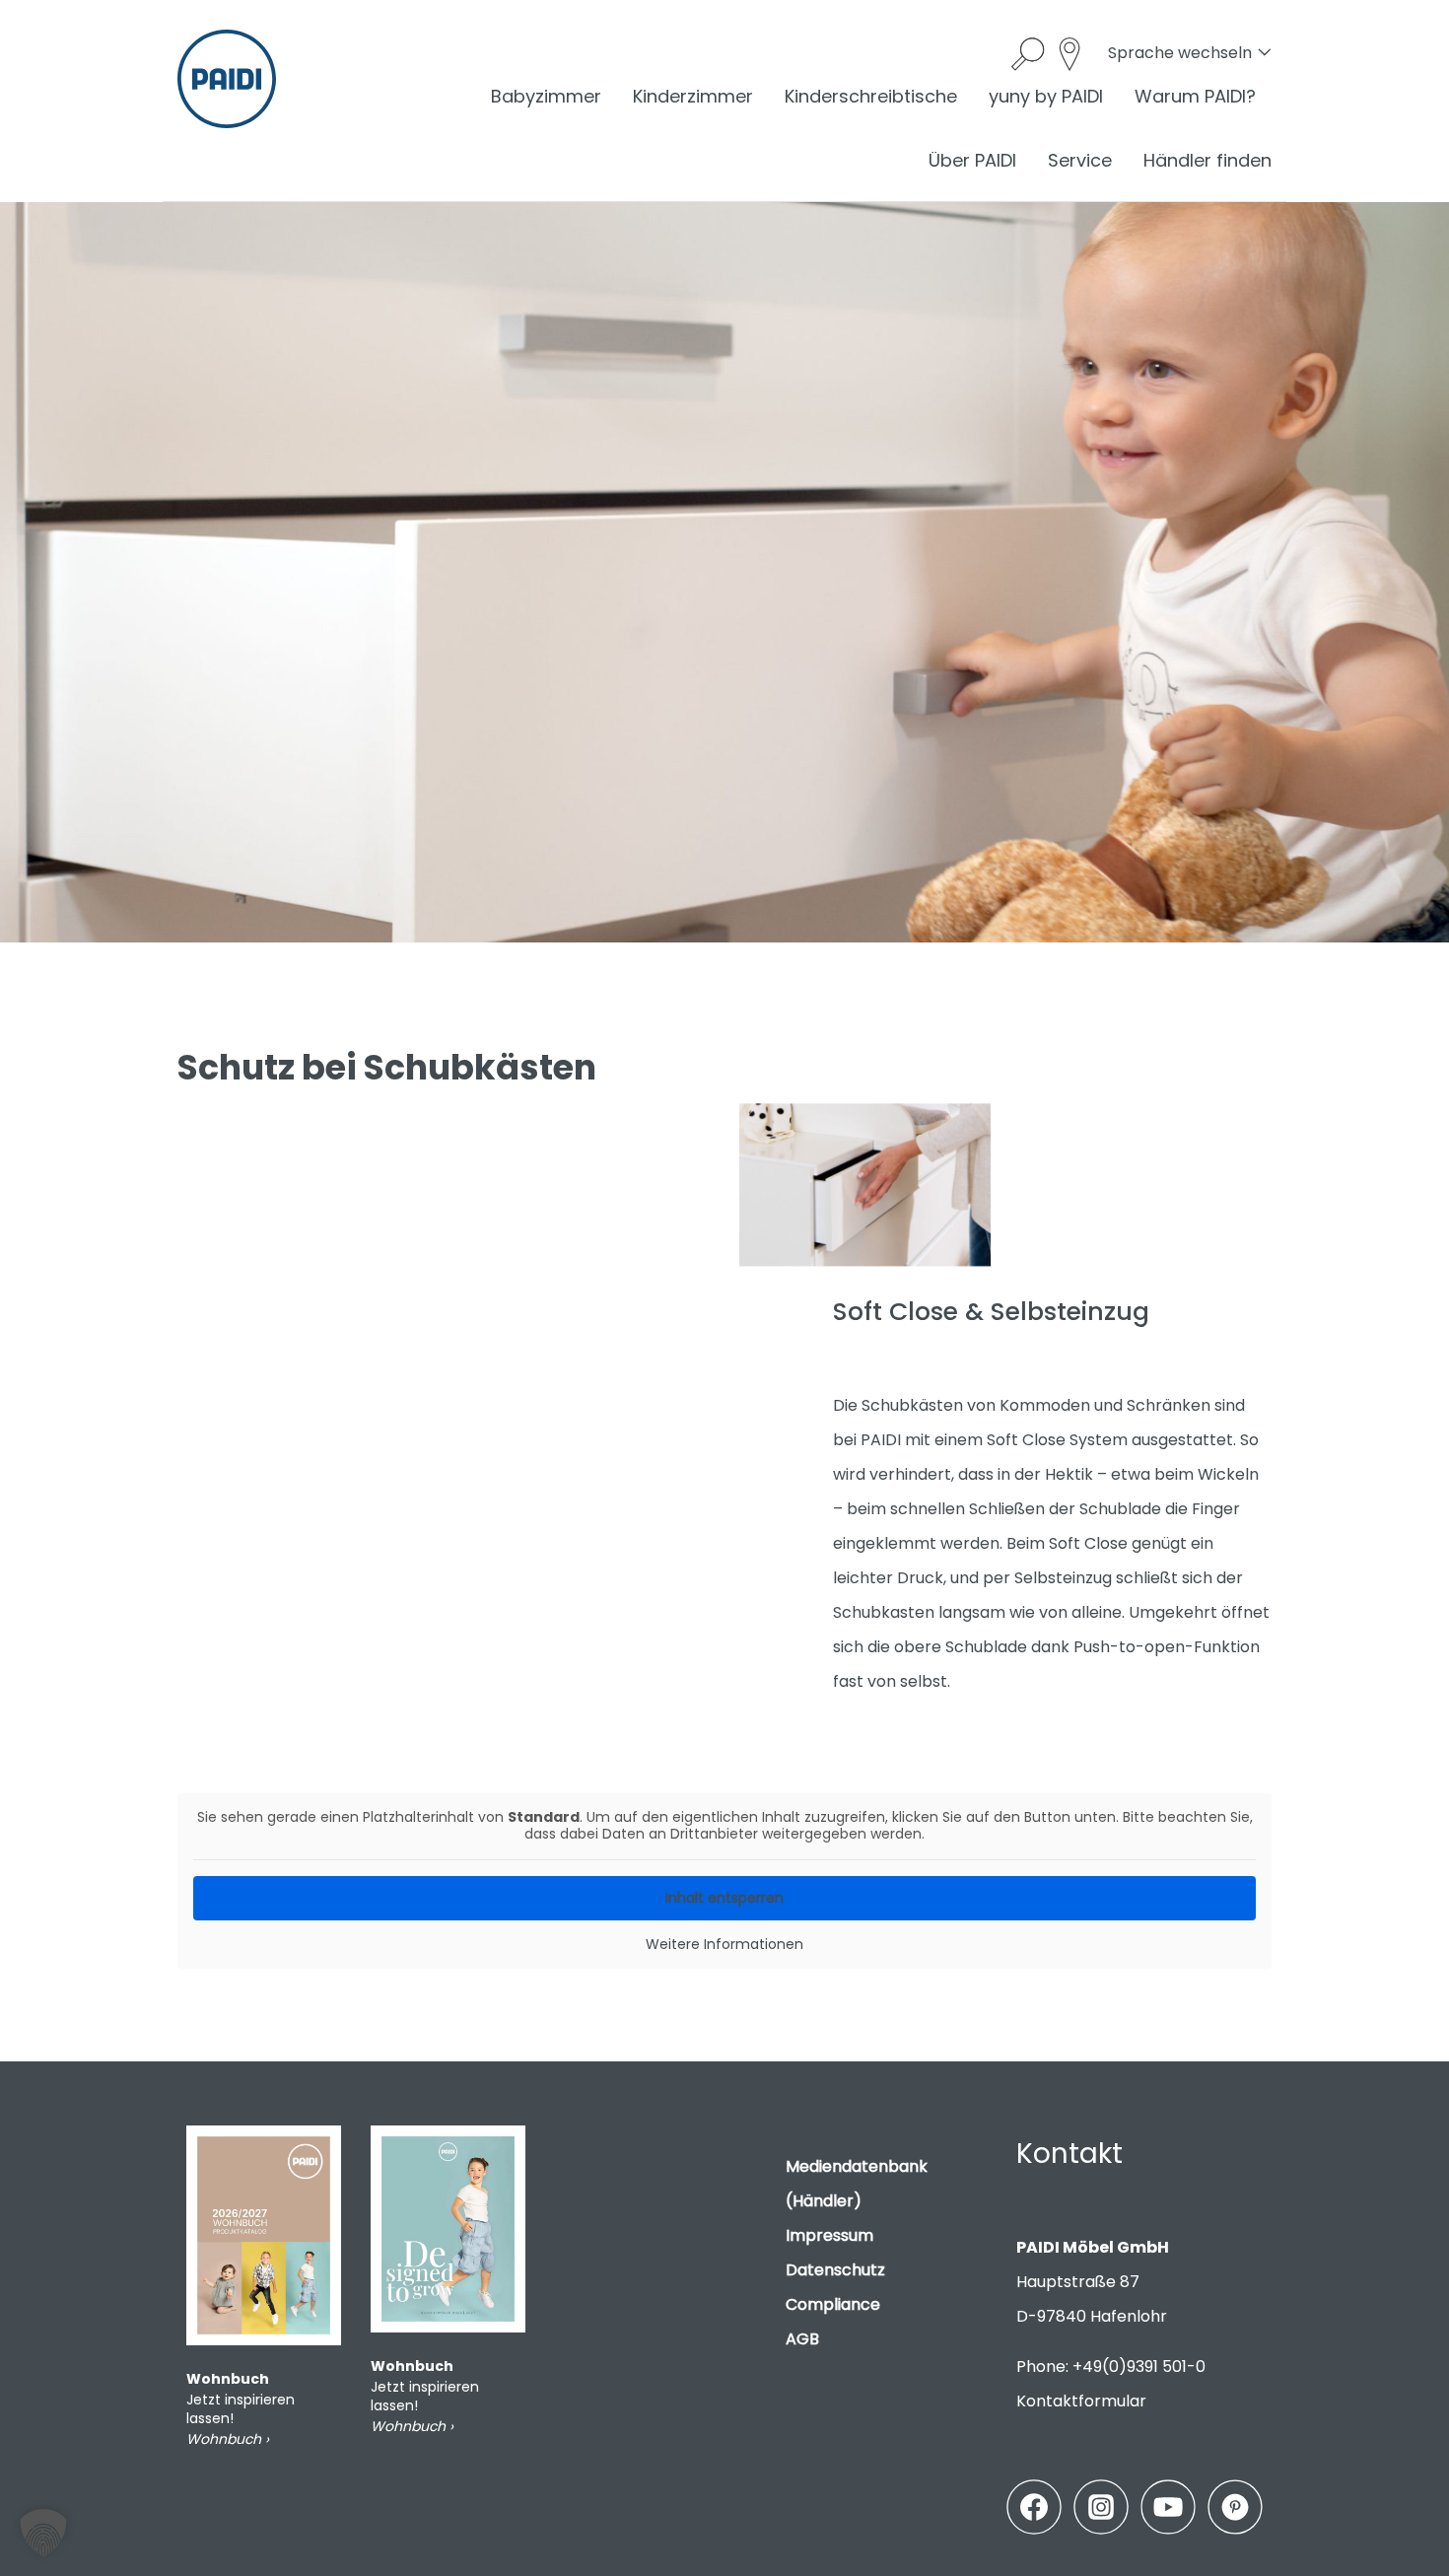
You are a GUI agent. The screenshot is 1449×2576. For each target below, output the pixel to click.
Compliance (833, 2304)
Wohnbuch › (228, 2439)
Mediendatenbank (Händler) (857, 2184)
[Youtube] (1168, 2507)
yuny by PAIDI (1046, 96)
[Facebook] (1034, 2507)
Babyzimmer (546, 96)
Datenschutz (835, 2270)
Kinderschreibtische (871, 96)
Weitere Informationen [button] (724, 1945)
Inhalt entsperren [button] (724, 1898)
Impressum (829, 2235)
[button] (43, 2533)
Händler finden (1207, 160)
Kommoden (1045, 1405)
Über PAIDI (972, 160)
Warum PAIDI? (1195, 96)
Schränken (1169, 1405)
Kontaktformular (1081, 2401)
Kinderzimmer (693, 96)
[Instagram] (1101, 2507)
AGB (802, 2339)
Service (1080, 160)
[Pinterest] (1235, 2507)
